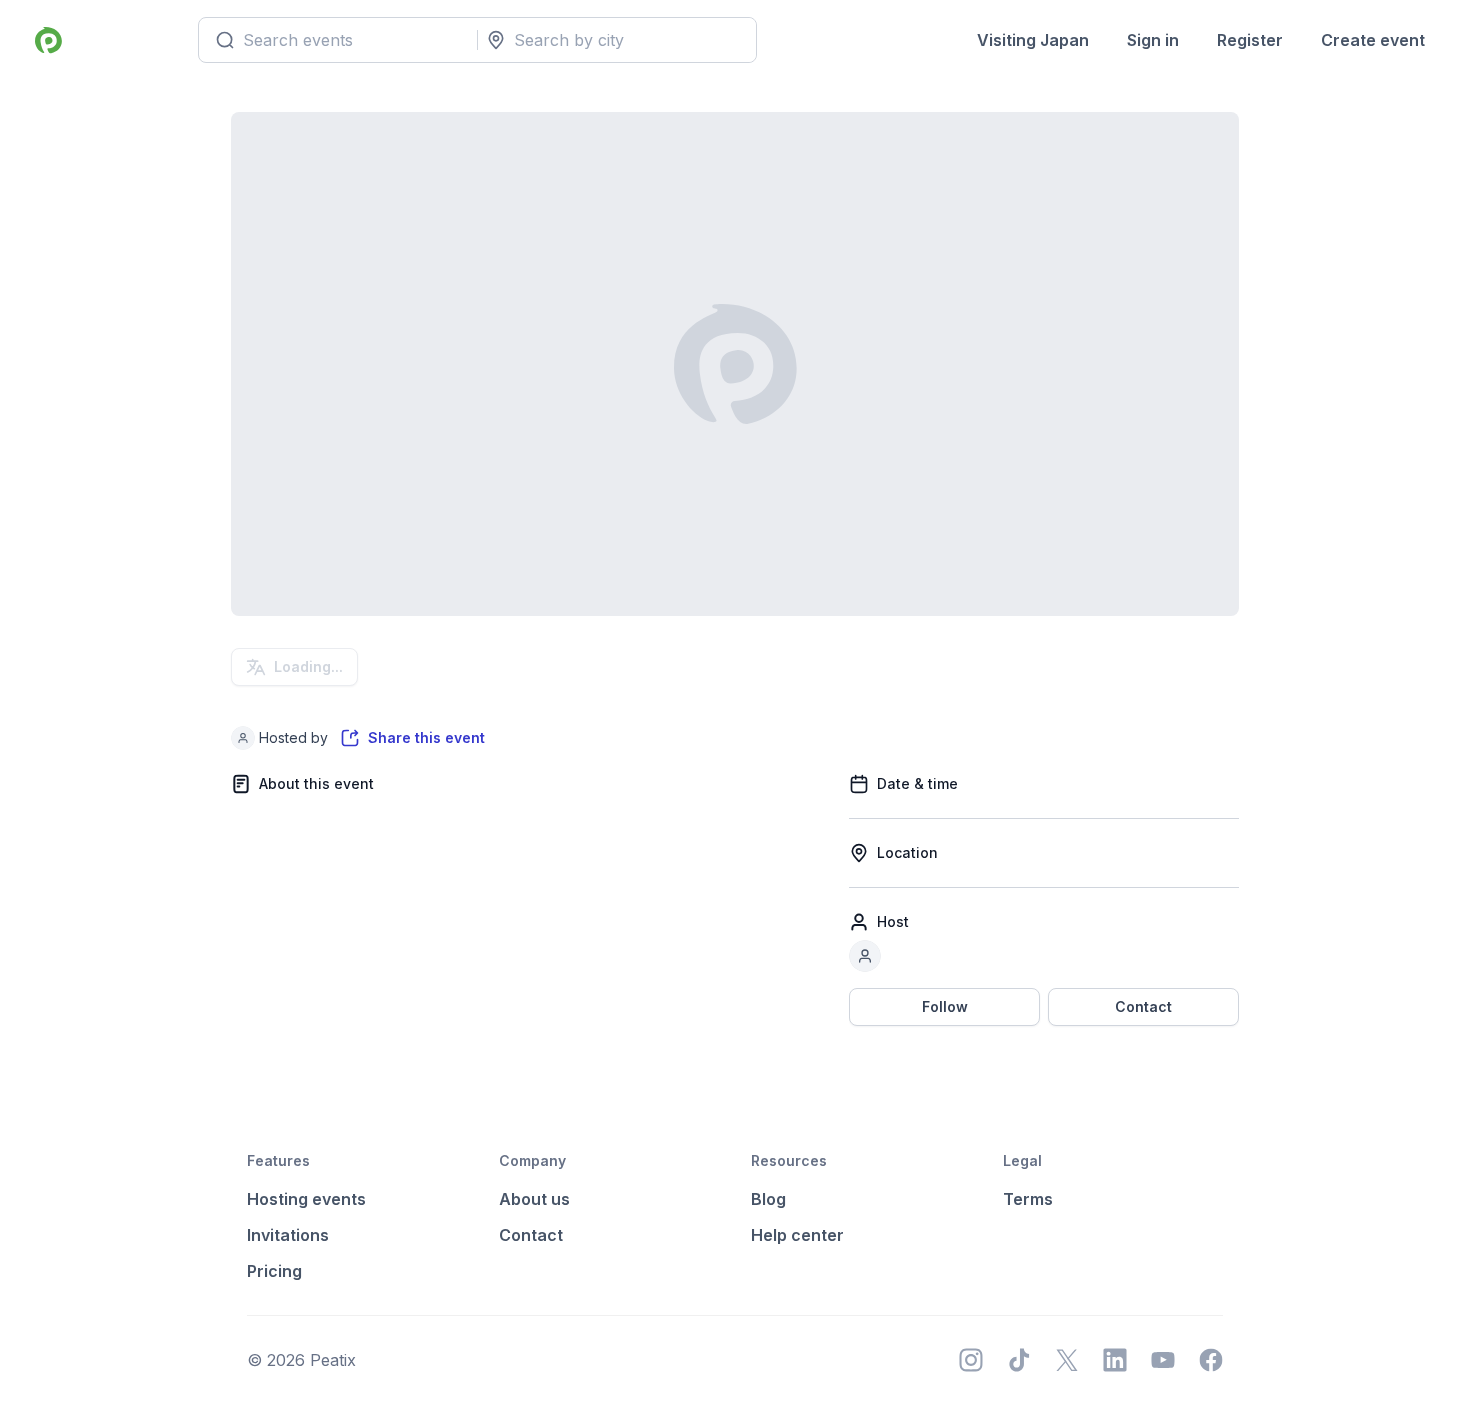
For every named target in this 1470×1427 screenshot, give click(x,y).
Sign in (1153, 40)
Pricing (274, 1271)
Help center (797, 1235)
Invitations (288, 1235)
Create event (1373, 40)
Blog (768, 1199)
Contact (1143, 1006)
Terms (1028, 1199)
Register (1250, 40)
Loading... (308, 666)
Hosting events (306, 1199)
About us (534, 1199)
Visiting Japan (1033, 40)
